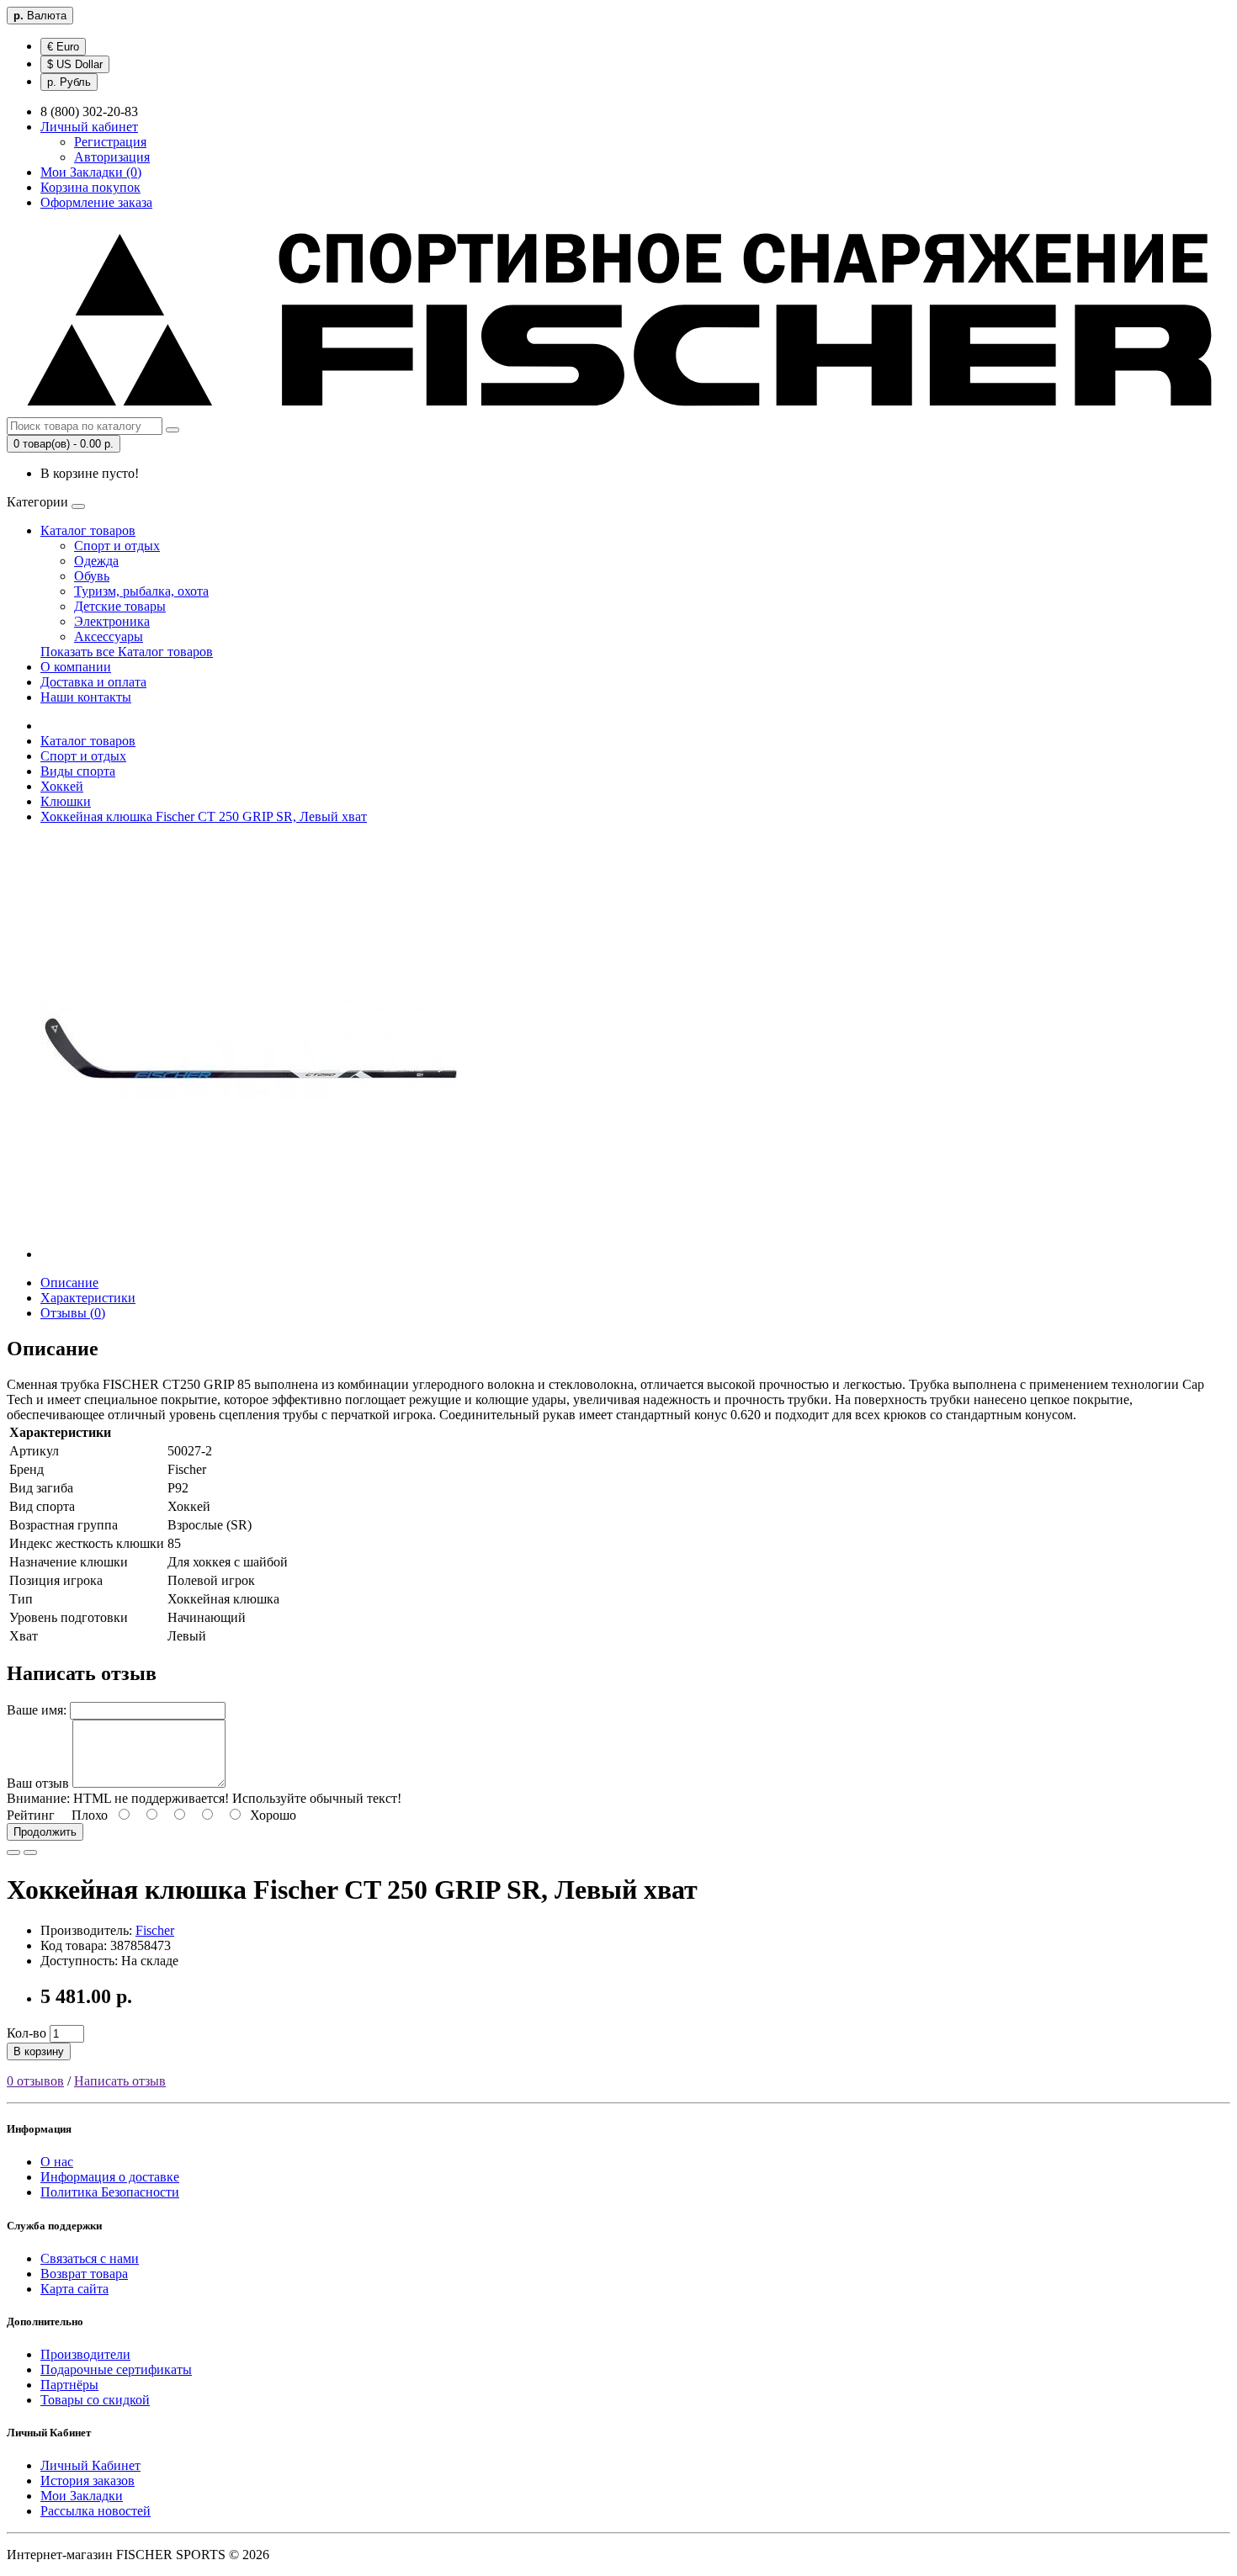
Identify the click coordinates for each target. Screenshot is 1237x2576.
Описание (69, 1283)
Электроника (112, 621)
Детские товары (120, 606)
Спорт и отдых (117, 546)
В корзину (39, 2051)
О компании (76, 667)
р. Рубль (69, 82)
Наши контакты (86, 697)
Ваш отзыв (38, 1783)
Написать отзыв (120, 2081)
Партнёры (69, 2385)
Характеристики (88, 1298)
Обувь (92, 576)
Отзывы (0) (73, 1313)
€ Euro (63, 47)
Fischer (155, 1930)
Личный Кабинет (90, 2465)
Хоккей (62, 786)
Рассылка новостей (96, 2511)
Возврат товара (84, 2274)
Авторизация (112, 157)
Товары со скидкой (95, 2400)
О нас (57, 2162)
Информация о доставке (110, 2177)
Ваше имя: (37, 1710)
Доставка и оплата (93, 682)
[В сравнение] (30, 1852)
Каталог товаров (88, 530)
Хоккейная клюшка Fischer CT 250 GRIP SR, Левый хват (204, 816)
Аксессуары (109, 636)
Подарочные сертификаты (116, 2369)
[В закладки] (13, 1852)
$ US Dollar (75, 64)
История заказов (88, 2481)
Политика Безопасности (110, 2192)
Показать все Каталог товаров (127, 652)
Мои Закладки (82, 2496)
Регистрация (110, 142)
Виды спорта (78, 771)
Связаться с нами (90, 2258)
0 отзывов (35, 2081)
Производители (85, 2354)
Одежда (96, 561)
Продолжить (45, 1832)
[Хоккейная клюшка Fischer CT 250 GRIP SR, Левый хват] (251, 1254)
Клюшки (66, 801)
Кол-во (27, 2033)
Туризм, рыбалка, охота (141, 591)
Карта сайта (74, 2289)
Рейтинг (31, 1815)
